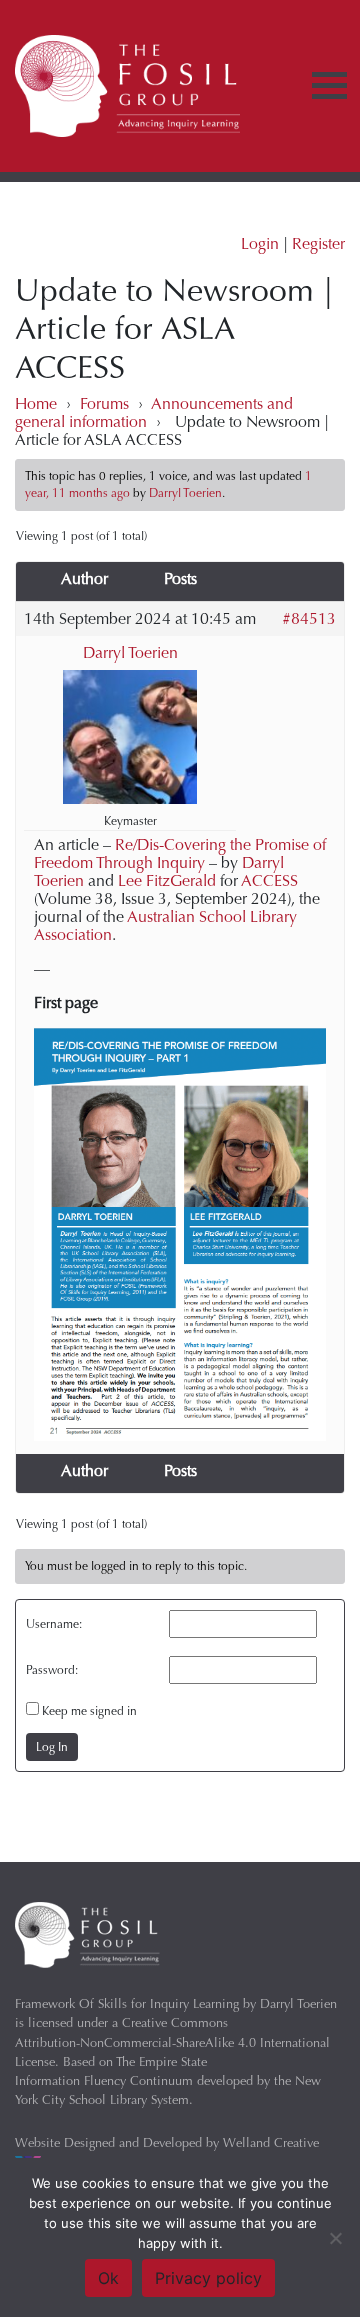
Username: (54, 1624)
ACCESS (269, 880)
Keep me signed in (89, 1711)
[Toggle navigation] (329, 85)
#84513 (309, 619)
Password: (52, 1670)
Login (260, 243)
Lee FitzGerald (167, 880)
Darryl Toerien (130, 653)
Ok (108, 2278)
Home (36, 403)
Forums (104, 403)
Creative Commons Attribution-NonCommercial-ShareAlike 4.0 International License (172, 2041)
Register (318, 243)
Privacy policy (208, 2278)
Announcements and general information (154, 412)
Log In (52, 1747)
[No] (335, 2238)
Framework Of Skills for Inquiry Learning (127, 2003)
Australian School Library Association (165, 925)
